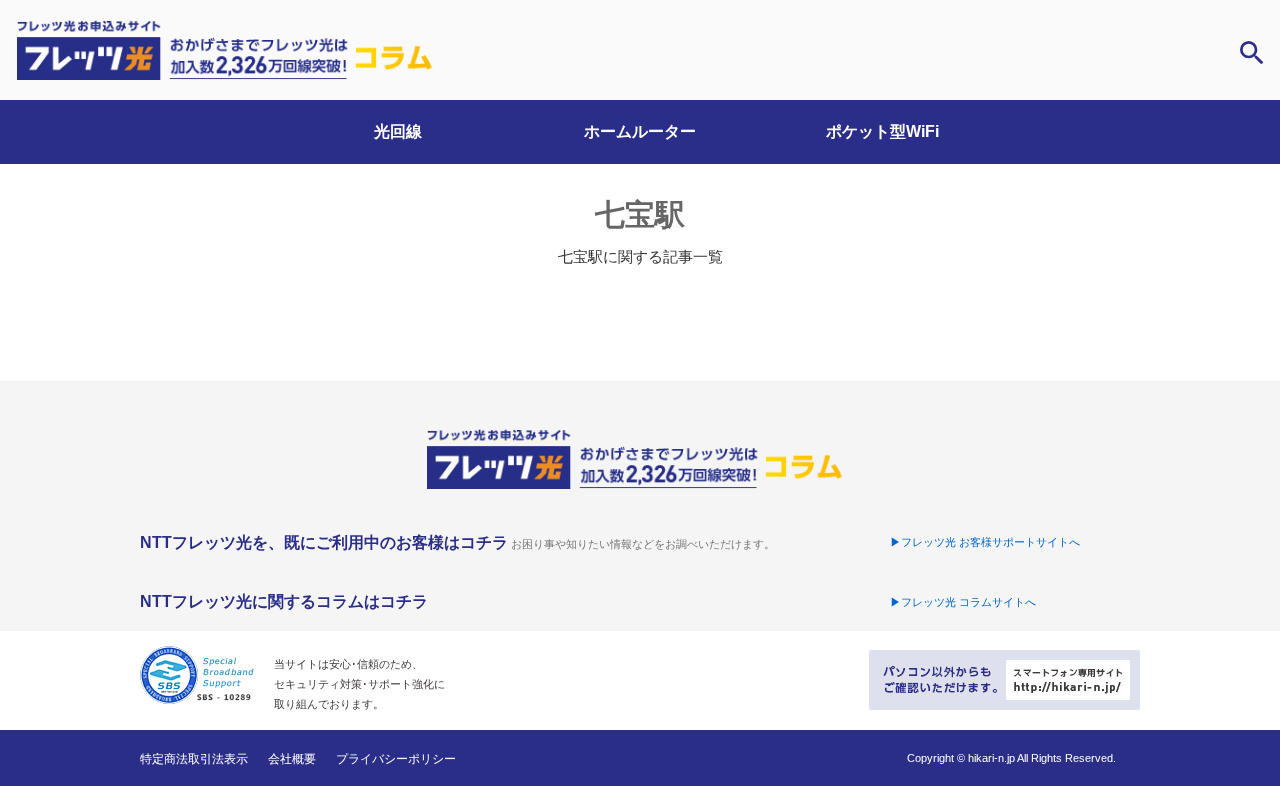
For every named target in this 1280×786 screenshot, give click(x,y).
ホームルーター (640, 131)
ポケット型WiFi (882, 131)
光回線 (398, 131)
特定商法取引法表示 (194, 759)
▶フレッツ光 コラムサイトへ (963, 602)
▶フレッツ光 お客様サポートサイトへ (985, 542)
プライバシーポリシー (396, 759)
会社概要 (292, 759)
